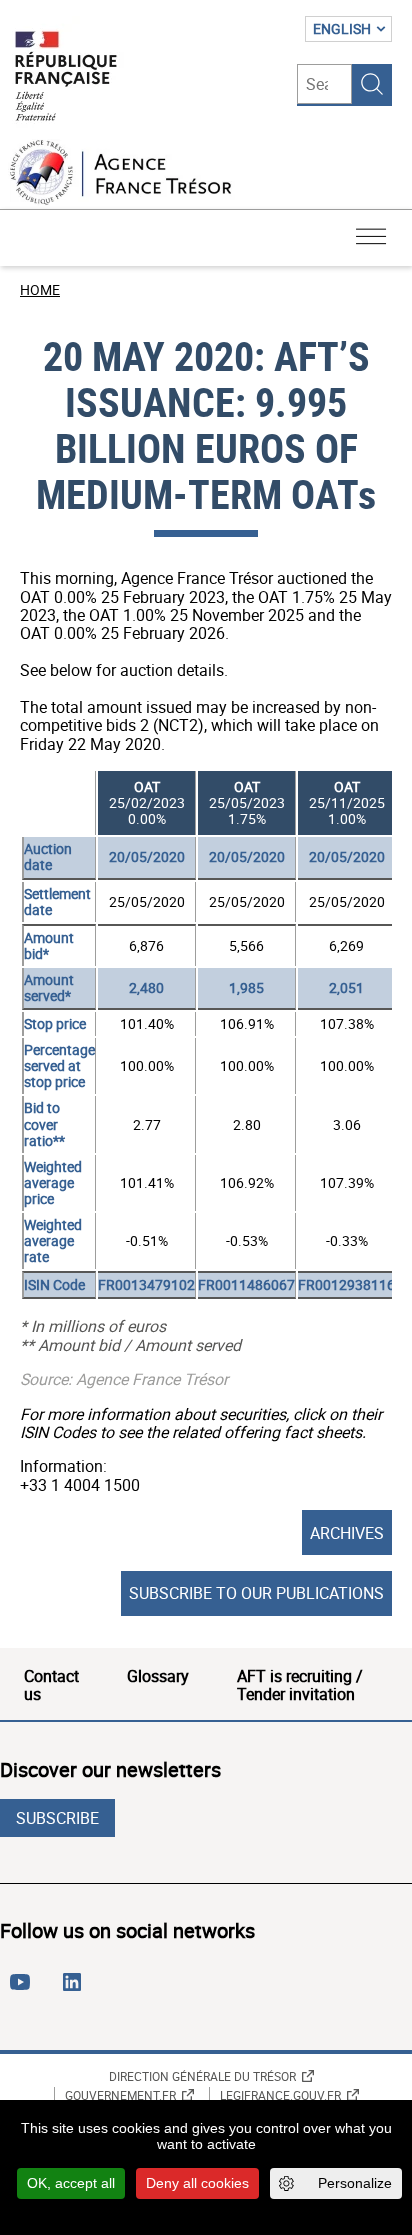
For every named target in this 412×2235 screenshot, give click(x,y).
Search (372, 84)
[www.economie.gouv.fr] (66, 77)
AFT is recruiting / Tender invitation (300, 1685)
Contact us (51, 1685)
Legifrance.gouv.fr (280, 2095)
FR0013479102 (146, 1284)
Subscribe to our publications (256, 1593)
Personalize (355, 2183)
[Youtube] (24, 1990)
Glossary (158, 1676)
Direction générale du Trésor (202, 2076)
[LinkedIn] (76, 1990)
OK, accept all (71, 2183)
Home (40, 289)
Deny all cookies (197, 2183)
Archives (347, 1533)
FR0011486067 (246, 1284)
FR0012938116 (346, 1284)
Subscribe (57, 1818)
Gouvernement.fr (120, 2095)
